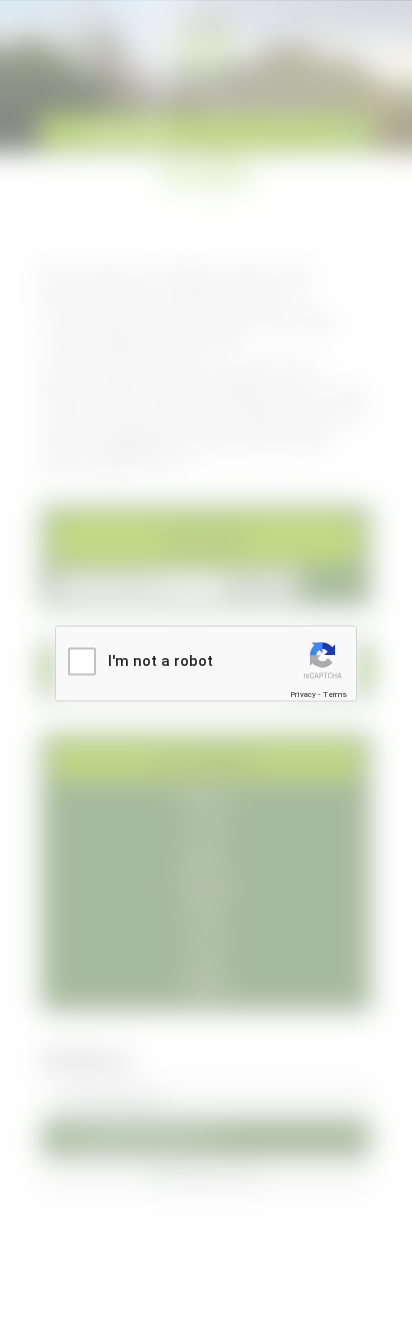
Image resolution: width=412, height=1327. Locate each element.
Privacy (303, 693)
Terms (335, 693)
